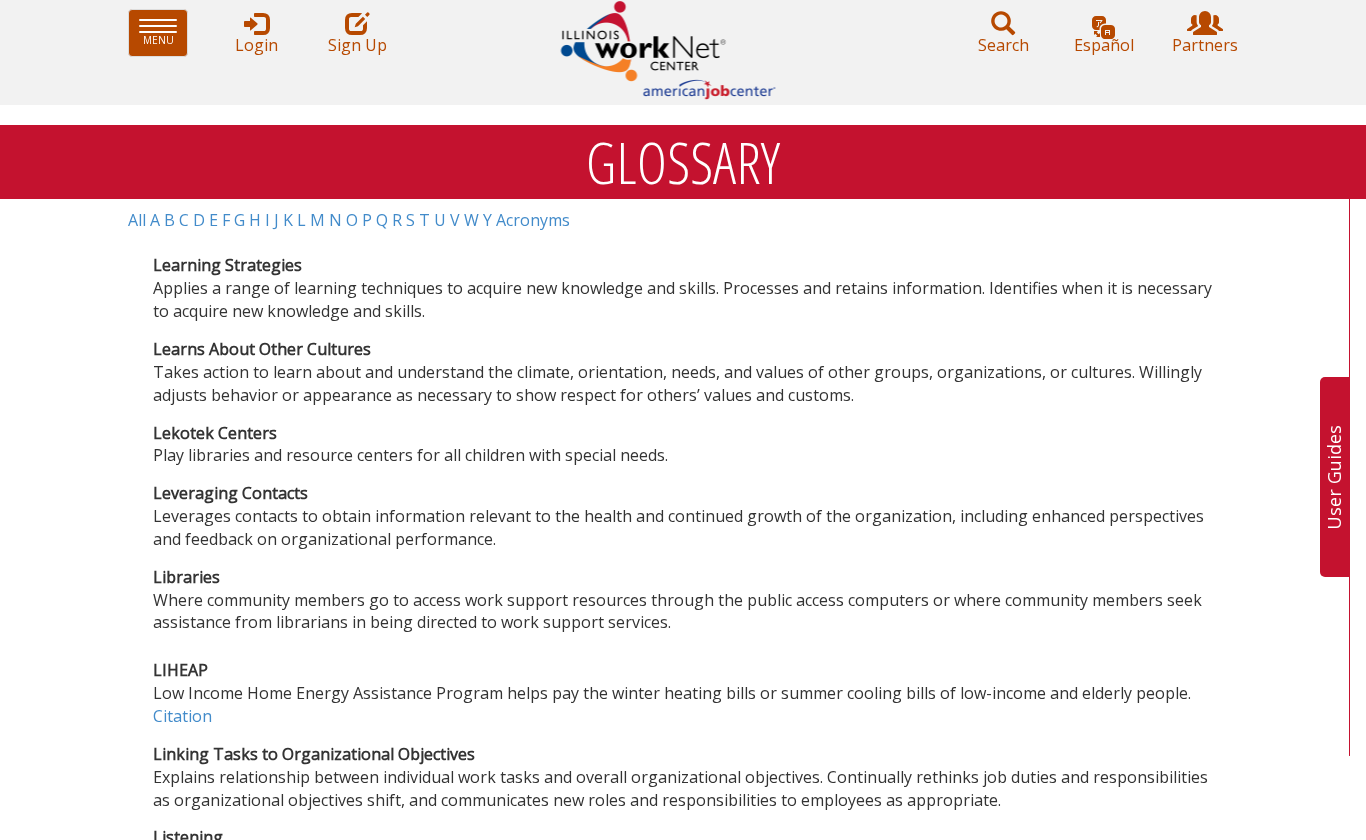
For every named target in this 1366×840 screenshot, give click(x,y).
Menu (165, 32)
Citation (182, 716)
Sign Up (357, 45)
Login (256, 45)
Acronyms (533, 220)
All (137, 220)
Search (1003, 45)
